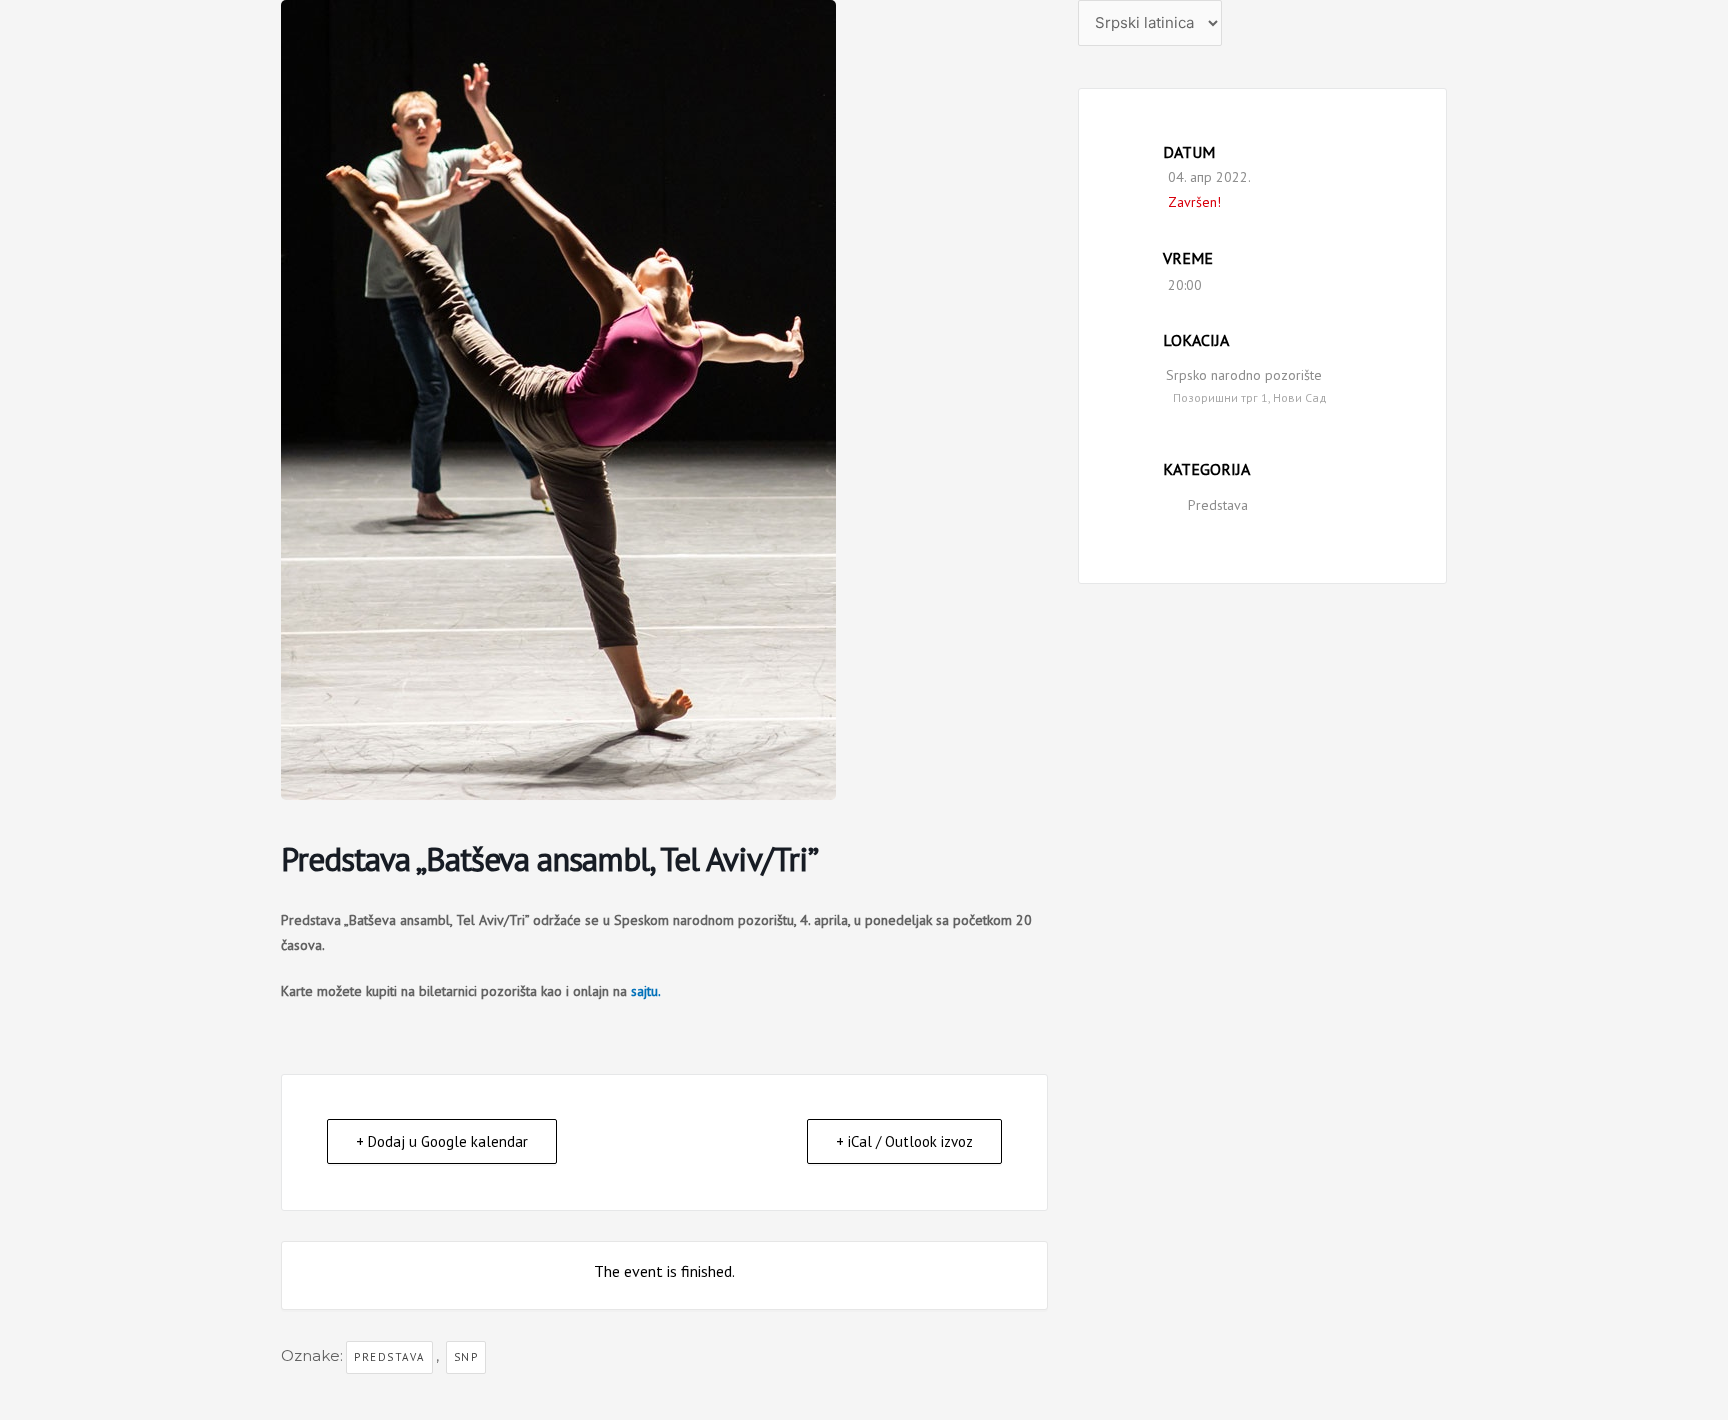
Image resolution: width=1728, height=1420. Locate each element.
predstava (389, 1357)
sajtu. (646, 991)
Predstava (1218, 505)
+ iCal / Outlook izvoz (904, 1141)
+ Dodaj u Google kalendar (442, 1141)
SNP (466, 1357)
